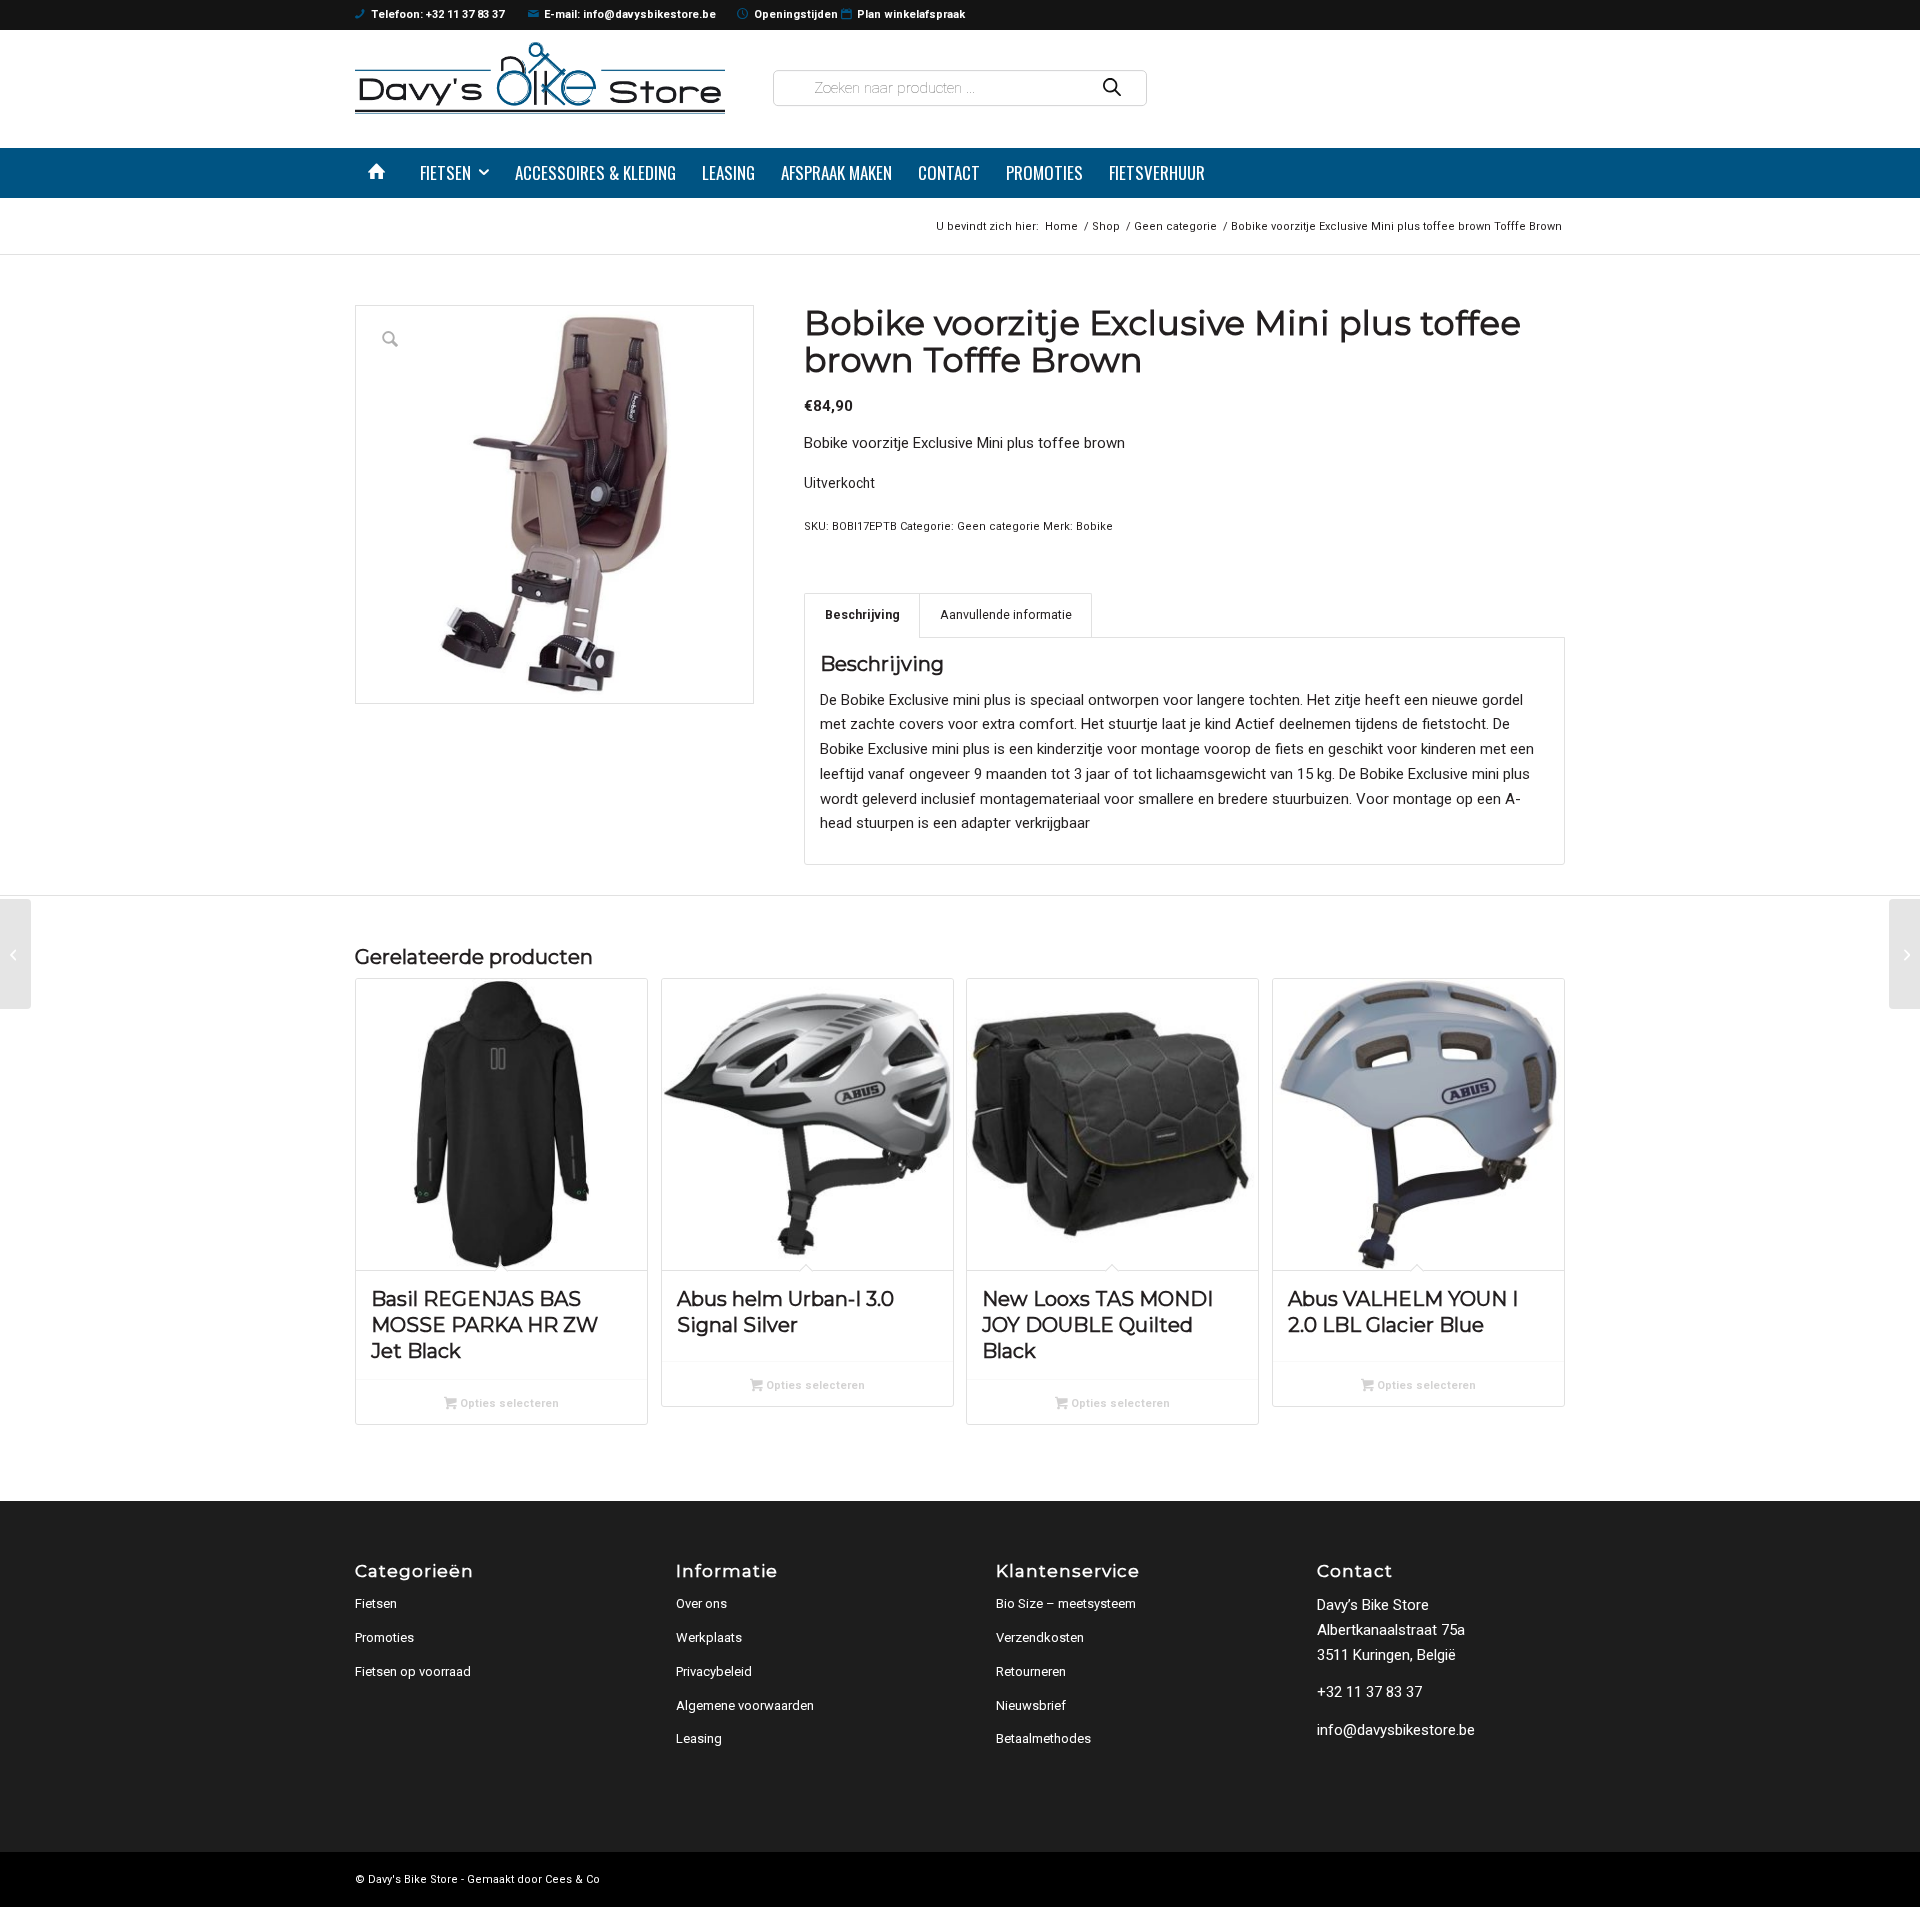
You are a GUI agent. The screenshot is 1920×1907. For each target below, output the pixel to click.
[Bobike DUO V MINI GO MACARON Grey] (15, 954)
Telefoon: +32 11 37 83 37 (437, 14)
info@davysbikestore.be (1396, 1730)
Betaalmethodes (1043, 1738)
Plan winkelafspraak (911, 14)
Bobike (1094, 526)
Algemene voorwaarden (745, 1705)
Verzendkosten (1040, 1637)
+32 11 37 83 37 (1369, 1692)
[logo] (540, 77)
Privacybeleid (714, 1671)
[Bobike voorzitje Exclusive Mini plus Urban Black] (1904, 954)
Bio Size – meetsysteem (1066, 1603)
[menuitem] (381, 173)
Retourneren (1031, 1671)
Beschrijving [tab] (862, 614)
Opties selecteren (508, 1403)
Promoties (384, 1637)
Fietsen (376, 1603)
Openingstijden (796, 14)
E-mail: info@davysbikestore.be (630, 14)
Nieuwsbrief (1031, 1705)
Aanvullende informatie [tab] (1006, 614)
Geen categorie (998, 526)
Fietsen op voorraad (413, 1671)
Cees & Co (572, 1879)
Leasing (699, 1738)
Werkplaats (709, 1637)
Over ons (701, 1603)
